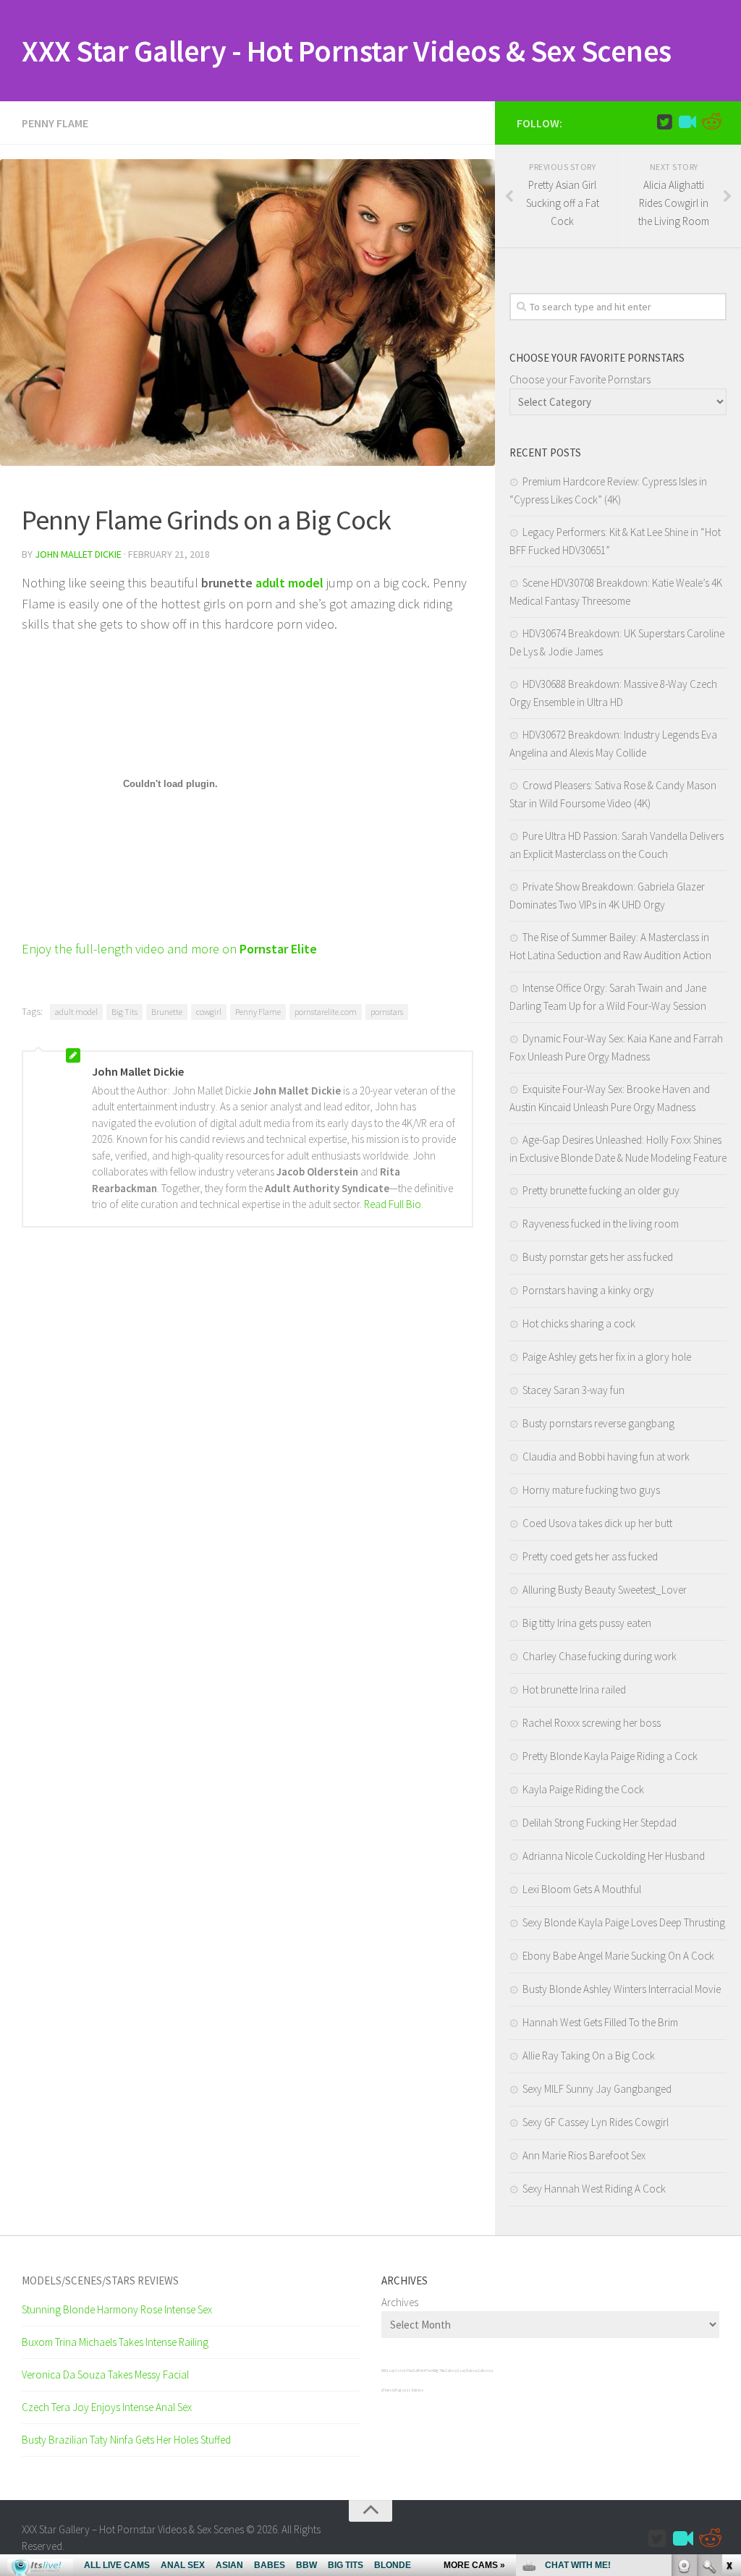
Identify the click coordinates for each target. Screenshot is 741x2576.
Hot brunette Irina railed (574, 1689)
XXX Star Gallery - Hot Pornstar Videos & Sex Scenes (347, 51)
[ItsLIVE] (687, 122)
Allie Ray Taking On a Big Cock (589, 2056)
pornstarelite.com (326, 1012)
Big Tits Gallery (445, 2371)
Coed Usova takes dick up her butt (597, 1523)
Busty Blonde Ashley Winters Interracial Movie (622, 1989)
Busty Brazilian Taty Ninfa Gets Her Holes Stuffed (126, 2440)
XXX (384, 2371)
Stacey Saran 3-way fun (573, 1390)
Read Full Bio (393, 1204)
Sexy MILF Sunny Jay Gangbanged (597, 2089)
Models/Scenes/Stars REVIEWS (100, 2280)
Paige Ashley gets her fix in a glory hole (607, 1357)
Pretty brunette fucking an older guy (601, 1190)
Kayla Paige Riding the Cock (583, 1789)
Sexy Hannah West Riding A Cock (594, 2189)
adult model (76, 1012)
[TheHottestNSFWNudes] (711, 122)
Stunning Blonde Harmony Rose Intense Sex (117, 2309)
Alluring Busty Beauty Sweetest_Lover (605, 1590)
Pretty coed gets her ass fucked (590, 1556)
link (728, 2350)
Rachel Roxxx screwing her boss (592, 1723)
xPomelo (388, 2390)
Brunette (167, 1012)
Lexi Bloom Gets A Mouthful (582, 1889)
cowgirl (209, 1012)
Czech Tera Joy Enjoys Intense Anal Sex (107, 2407)
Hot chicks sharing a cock (579, 1323)
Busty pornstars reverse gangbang (598, 1423)
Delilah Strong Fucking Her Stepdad (600, 1823)
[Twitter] (664, 122)
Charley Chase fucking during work (600, 1656)
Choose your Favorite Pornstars (580, 379)
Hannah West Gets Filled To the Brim (600, 2022)
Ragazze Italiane (410, 2390)
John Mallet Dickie (78, 554)
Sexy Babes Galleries (475, 2371)
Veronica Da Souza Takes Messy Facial (105, 2375)
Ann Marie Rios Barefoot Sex (584, 2155)
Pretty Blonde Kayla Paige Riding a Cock (610, 1756)
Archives (400, 2302)
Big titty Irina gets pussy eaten (587, 1623)
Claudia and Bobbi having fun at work (606, 1457)
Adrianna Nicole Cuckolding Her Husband (614, 1856)
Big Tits (124, 1012)
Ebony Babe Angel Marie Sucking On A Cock (618, 1956)
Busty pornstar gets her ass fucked (598, 1257)
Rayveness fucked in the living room (601, 1224)
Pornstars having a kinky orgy (588, 1290)
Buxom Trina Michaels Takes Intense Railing (115, 2342)
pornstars (387, 1012)
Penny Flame (55, 123)
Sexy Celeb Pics (399, 2371)
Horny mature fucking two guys (591, 1490)
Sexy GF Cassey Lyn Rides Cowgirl (596, 2122)
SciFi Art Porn (423, 2371)
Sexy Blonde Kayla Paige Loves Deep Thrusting (624, 1922)
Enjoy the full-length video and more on (169, 949)
